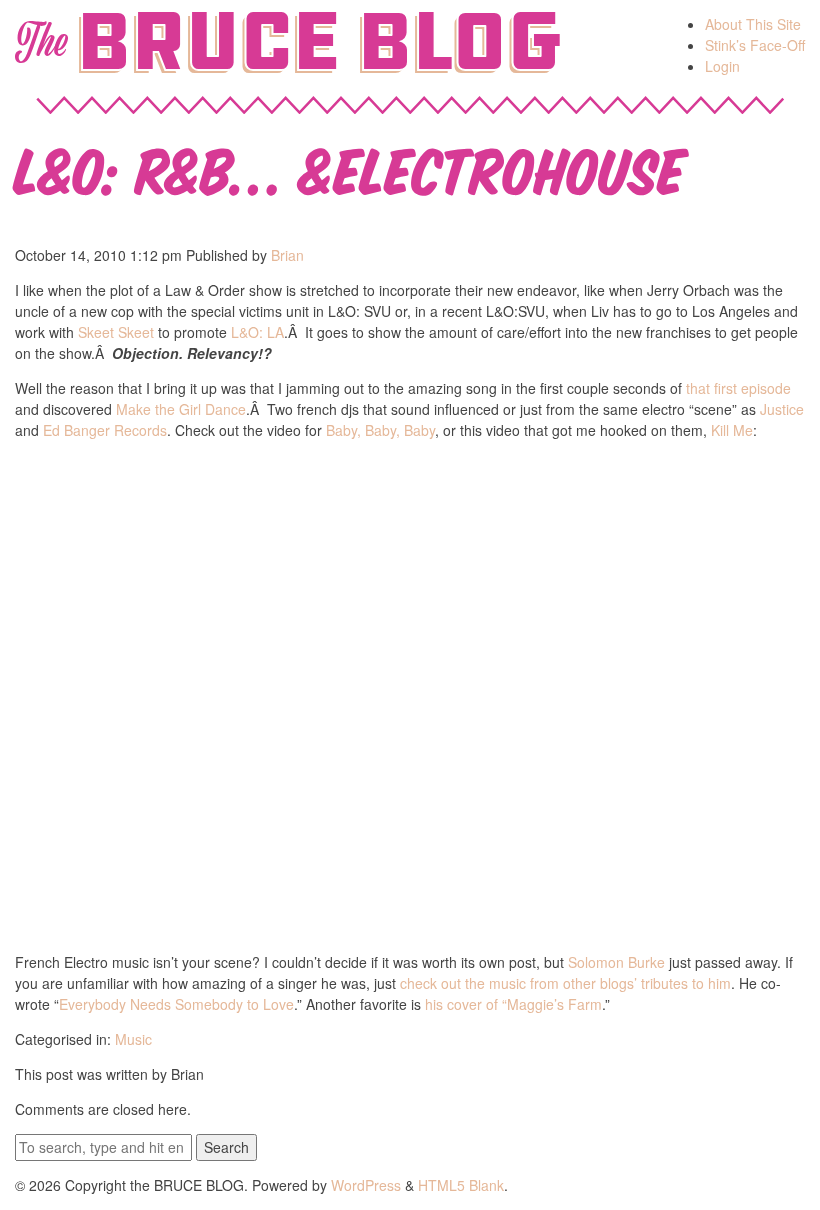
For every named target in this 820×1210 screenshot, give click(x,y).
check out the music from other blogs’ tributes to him (565, 983)
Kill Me (732, 430)
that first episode (738, 388)
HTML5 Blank (461, 1185)
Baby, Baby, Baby (380, 430)
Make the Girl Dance (181, 409)
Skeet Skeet (116, 332)
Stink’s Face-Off (755, 45)
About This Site (753, 24)
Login (722, 66)
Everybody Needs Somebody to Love (176, 1004)
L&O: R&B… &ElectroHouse (350, 166)
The (40, 42)
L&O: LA (257, 332)
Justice (782, 409)
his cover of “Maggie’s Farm (513, 1004)
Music (133, 1039)
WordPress (366, 1185)
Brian (287, 255)
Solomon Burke (616, 962)
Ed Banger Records (105, 430)
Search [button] (226, 1147)
